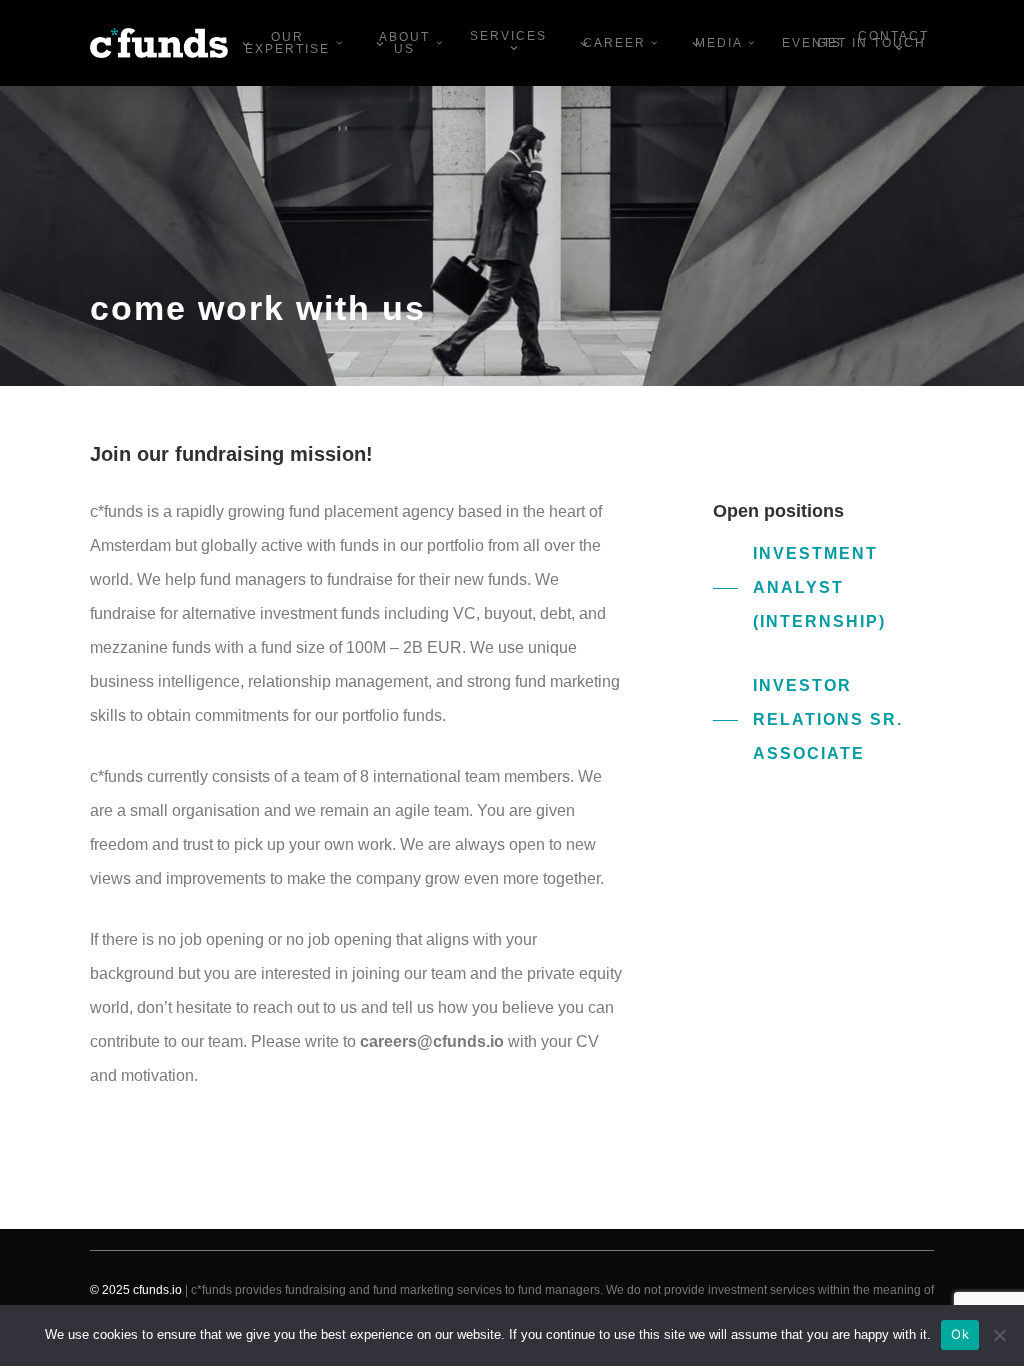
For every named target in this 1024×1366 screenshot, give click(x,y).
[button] (823, 588)
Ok (960, 1334)
